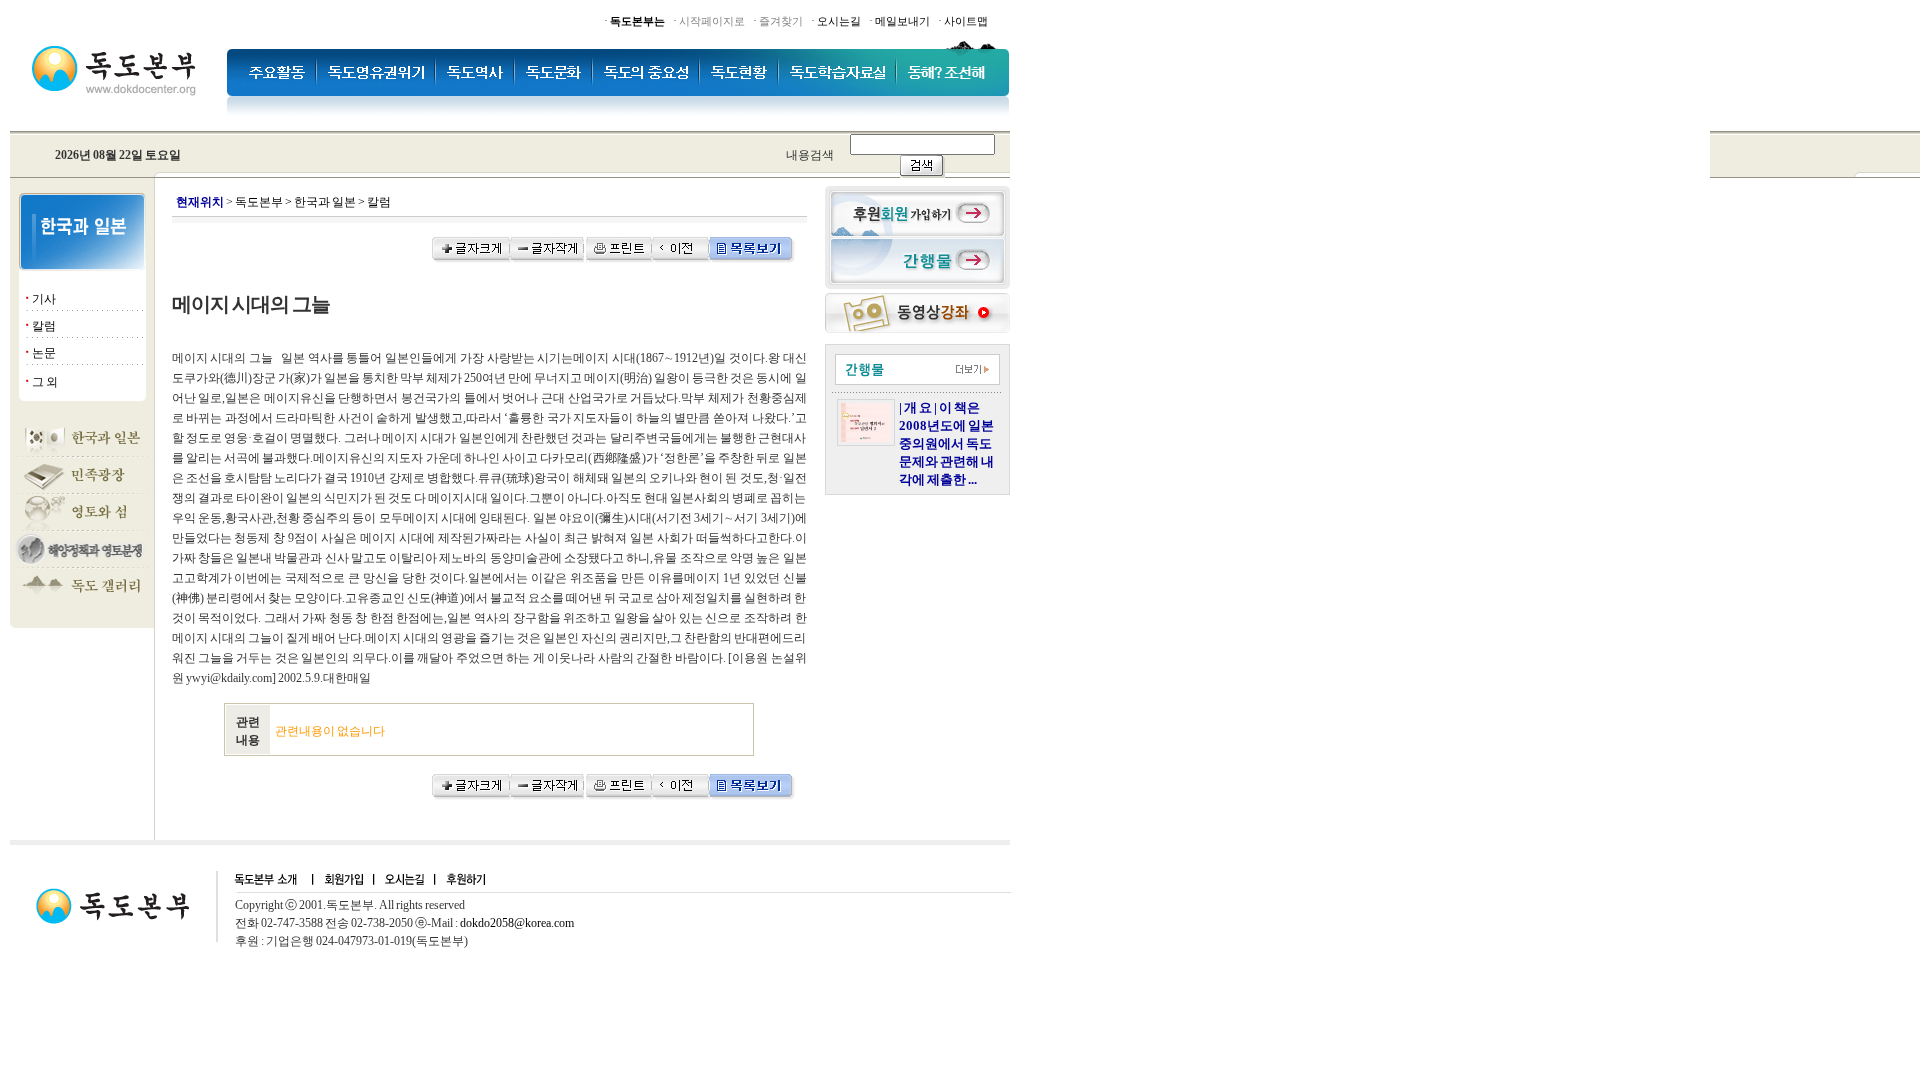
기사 (44, 299)
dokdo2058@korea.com (517, 923)
